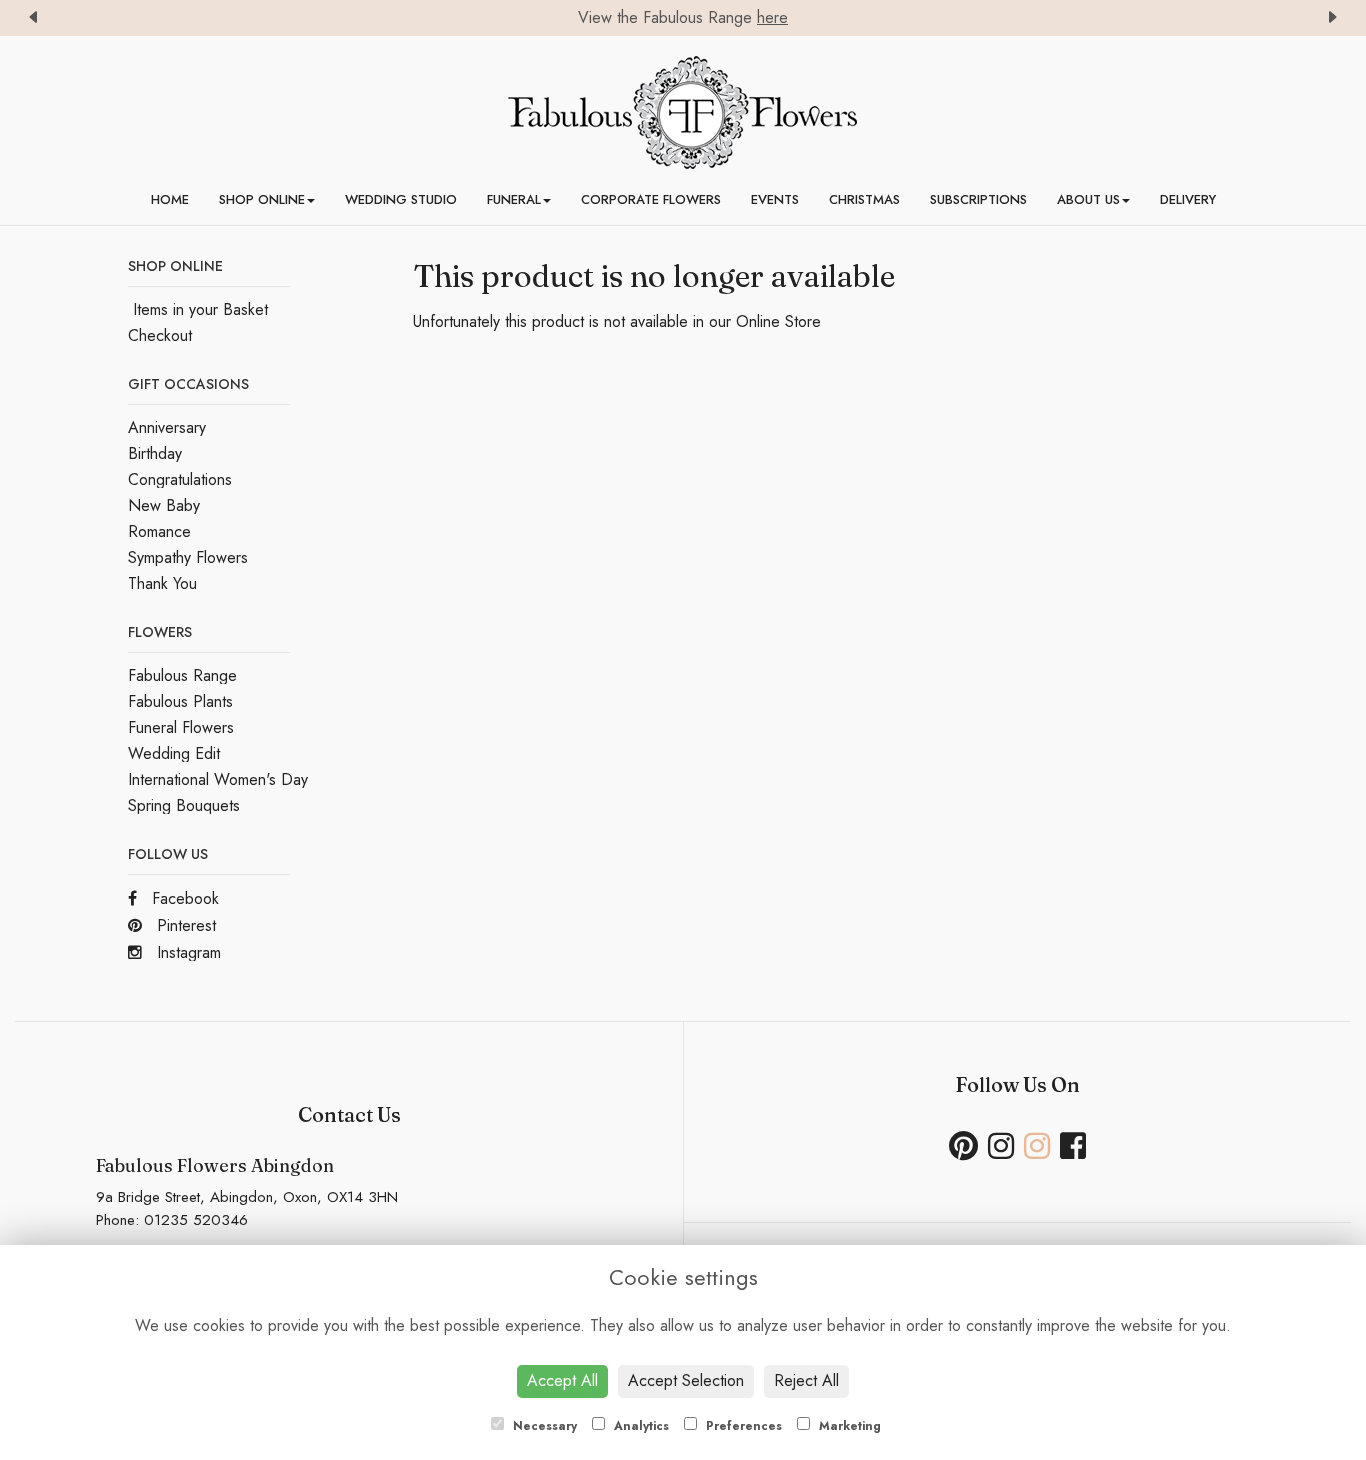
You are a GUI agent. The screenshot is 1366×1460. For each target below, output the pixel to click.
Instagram (186, 952)
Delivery (1188, 199)
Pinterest (184, 925)
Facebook (183, 898)
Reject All (806, 1380)
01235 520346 (196, 1220)
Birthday (155, 453)
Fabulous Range (182, 675)
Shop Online (262, 199)
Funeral (514, 199)
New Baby (164, 505)
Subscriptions (978, 199)
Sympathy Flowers (188, 557)
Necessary (543, 1426)
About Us (1088, 199)
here (772, 17)
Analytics (639, 1426)
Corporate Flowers (651, 199)
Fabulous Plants (180, 701)
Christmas (864, 199)
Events (775, 199)
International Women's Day (218, 779)
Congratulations (180, 479)
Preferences (742, 1426)
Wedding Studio (401, 199)
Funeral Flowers (181, 727)
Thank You (162, 583)
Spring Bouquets (184, 805)
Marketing (848, 1426)
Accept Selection (686, 1380)
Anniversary (167, 427)
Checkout (160, 335)
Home (170, 199)
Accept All (562, 1380)
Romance (159, 531)
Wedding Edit (174, 753)
